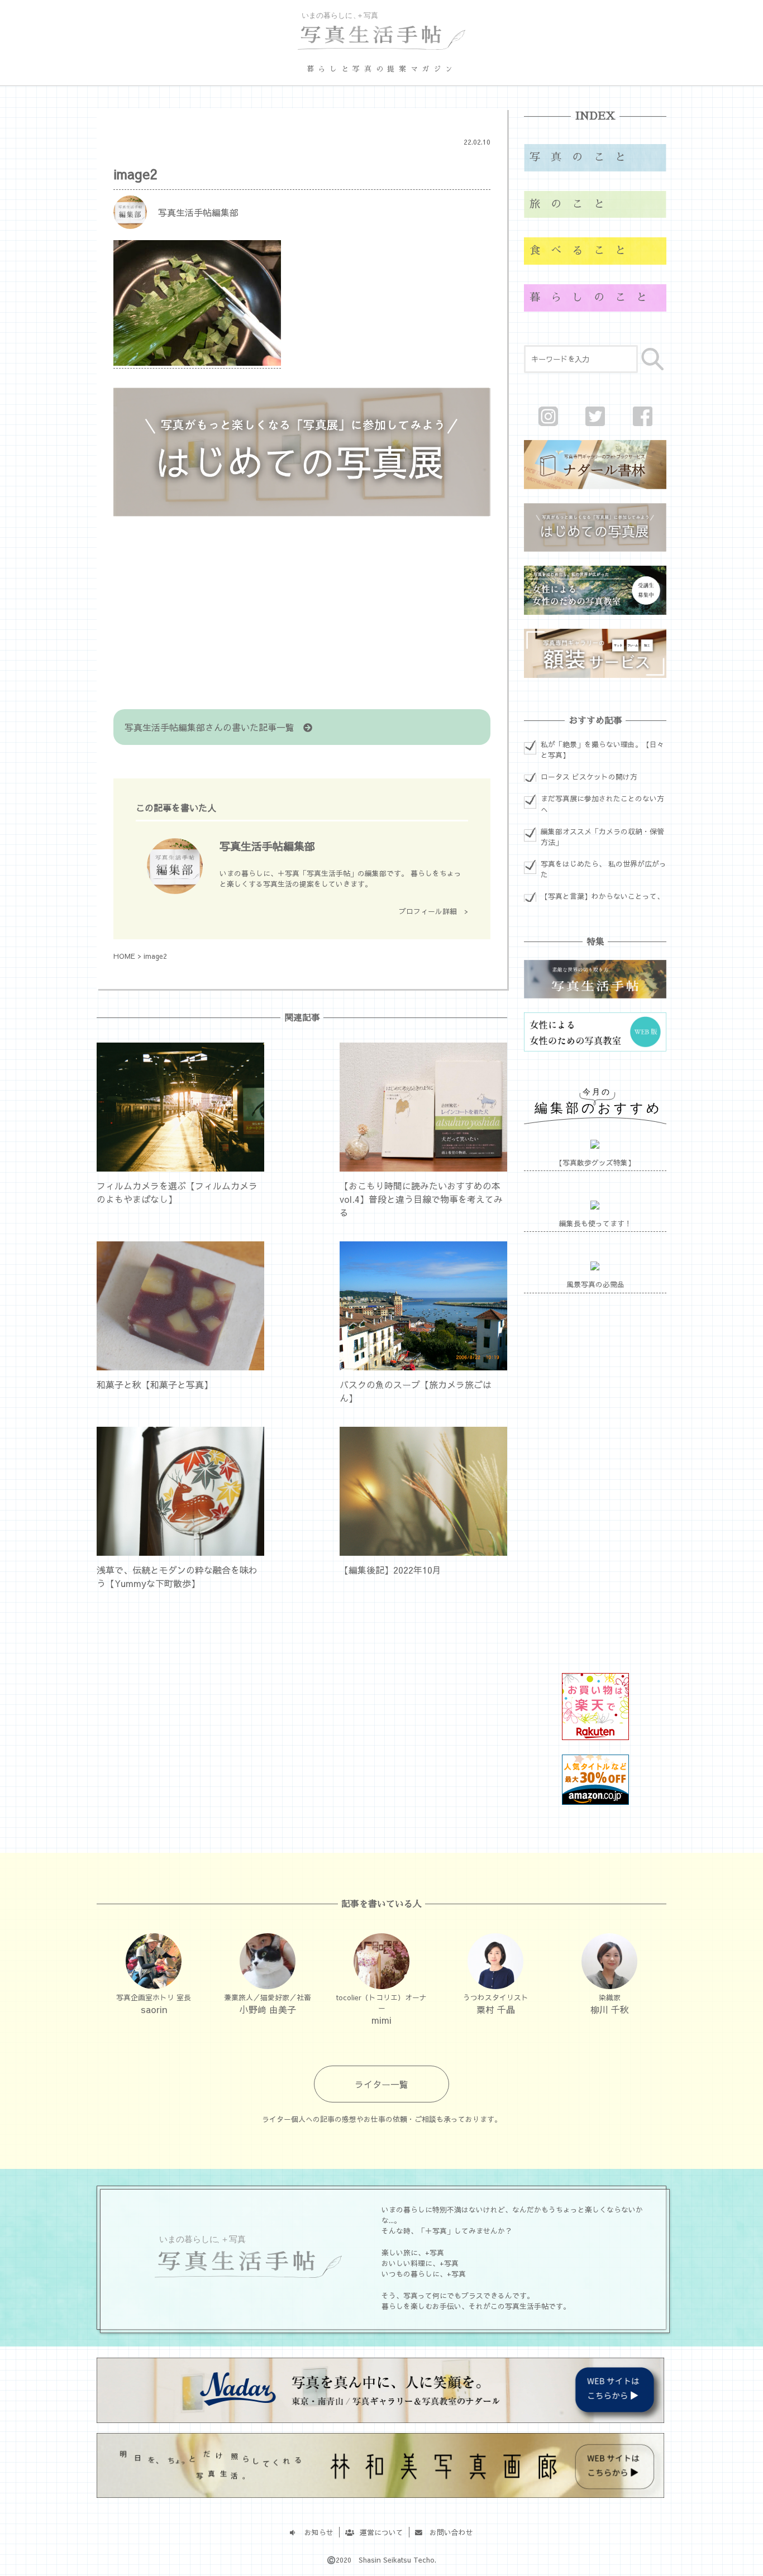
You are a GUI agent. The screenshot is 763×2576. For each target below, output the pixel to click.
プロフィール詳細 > (433, 911)
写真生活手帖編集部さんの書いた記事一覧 (214, 727)
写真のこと (583, 157)
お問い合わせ (448, 2532)
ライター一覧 (381, 2084)
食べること (583, 250)
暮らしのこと (593, 297)
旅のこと (572, 204)
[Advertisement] (302, 614)
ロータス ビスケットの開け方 (589, 776)
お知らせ (315, 2532)
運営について (378, 2532)
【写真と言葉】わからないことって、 (602, 896)
